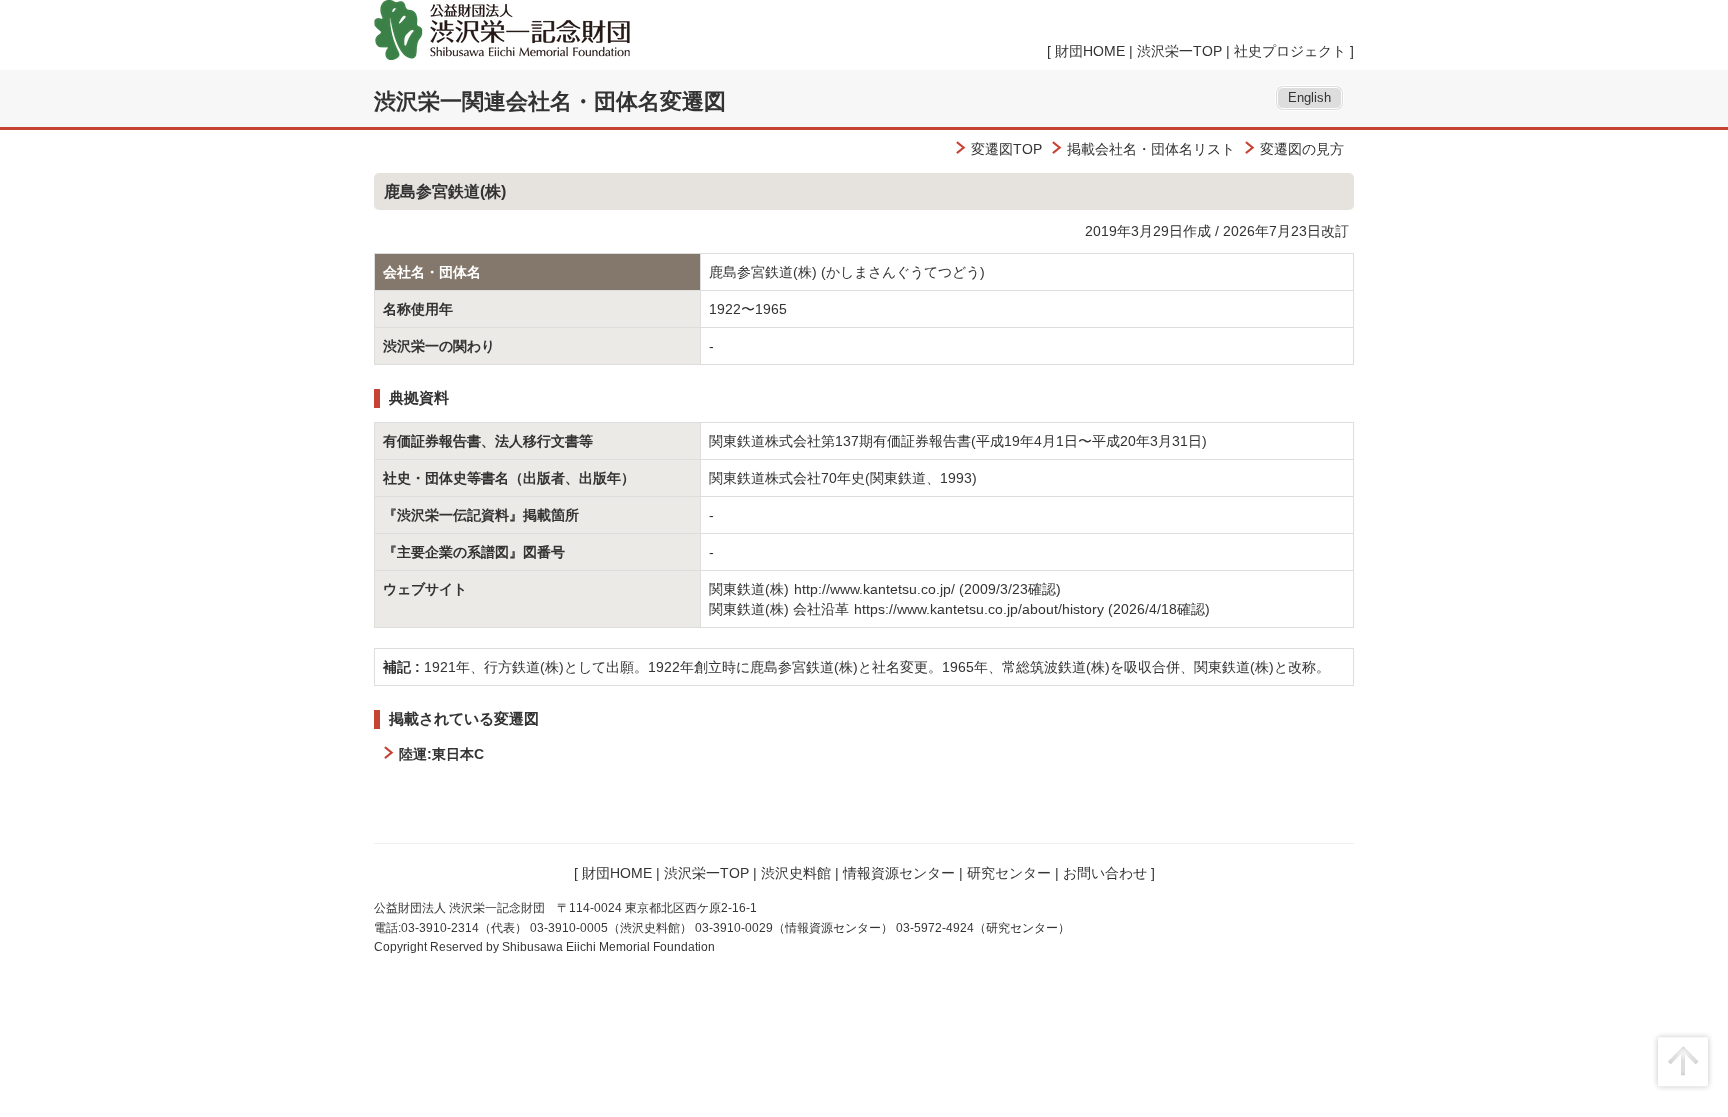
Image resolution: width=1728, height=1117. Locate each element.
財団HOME (1090, 51)
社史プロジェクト (1290, 51)
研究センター (1009, 873)
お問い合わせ (1105, 873)
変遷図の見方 (1302, 149)
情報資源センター (899, 873)
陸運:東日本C (441, 754)
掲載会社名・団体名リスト (1151, 149)
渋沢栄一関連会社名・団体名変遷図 (550, 101)
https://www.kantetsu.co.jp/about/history (979, 609)
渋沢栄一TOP (1179, 51)
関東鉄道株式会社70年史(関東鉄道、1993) (843, 478)
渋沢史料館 (796, 873)
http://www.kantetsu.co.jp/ (874, 589)
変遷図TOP (1006, 149)
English (1309, 98)
